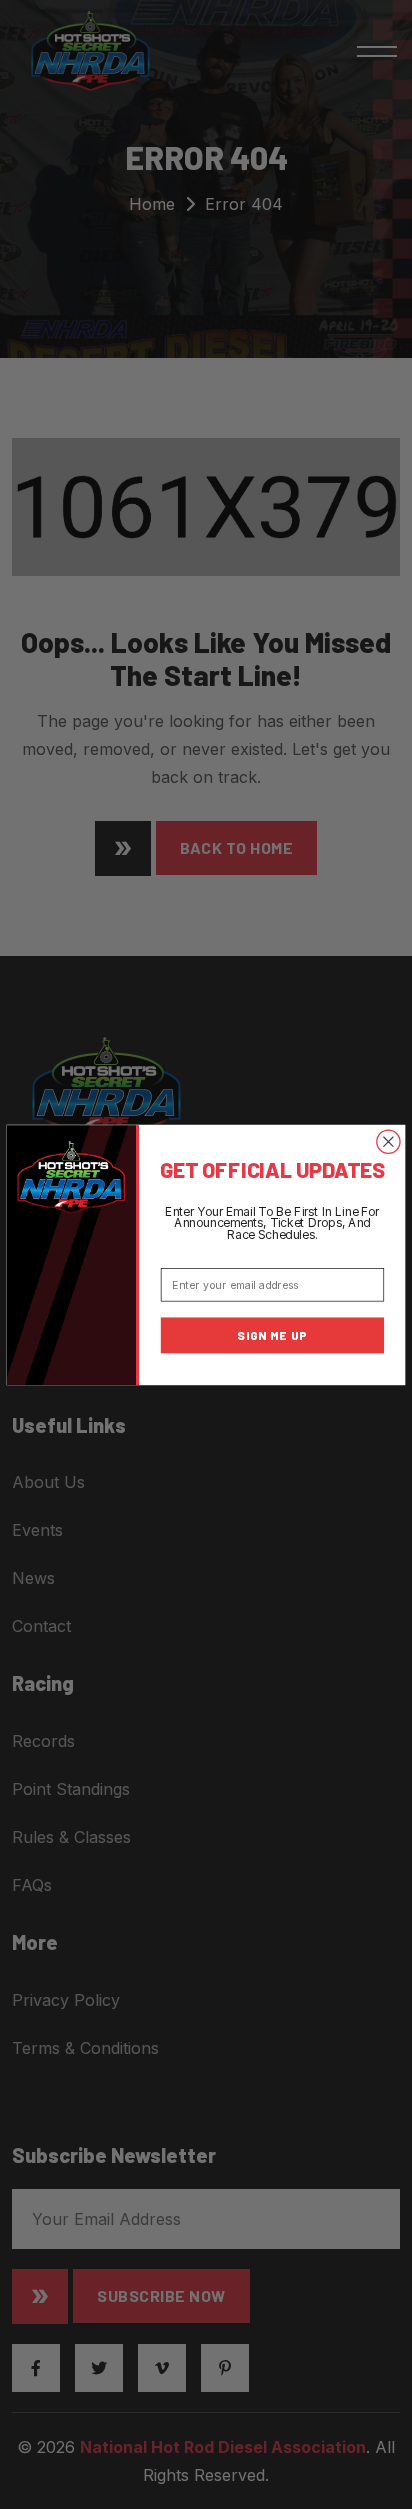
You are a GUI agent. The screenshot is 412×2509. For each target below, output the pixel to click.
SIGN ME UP (272, 1334)
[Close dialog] (388, 1141)
